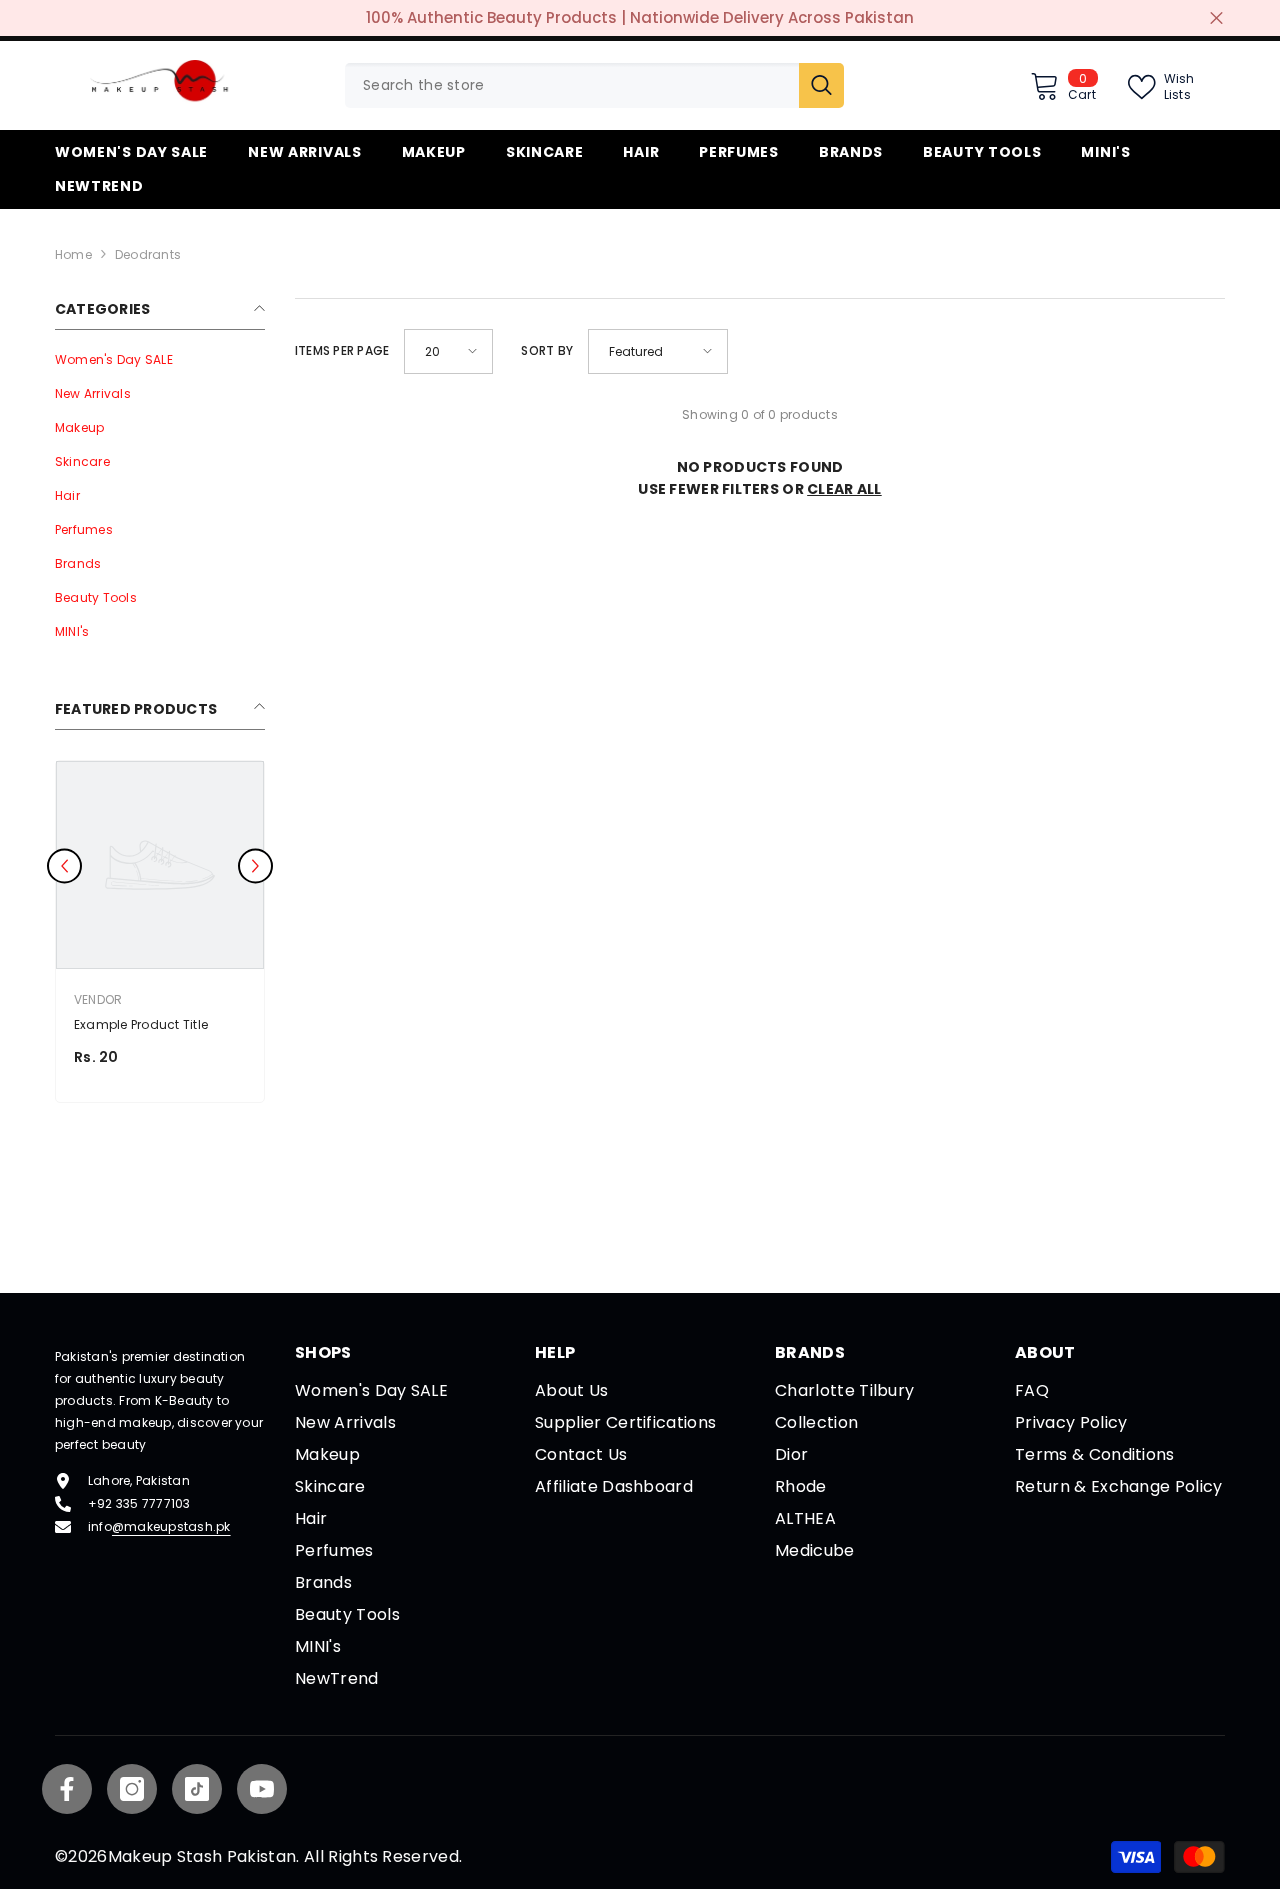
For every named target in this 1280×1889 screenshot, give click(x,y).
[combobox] (572, 85)
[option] (160, 936)
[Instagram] (132, 1789)
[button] (448, 351)
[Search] (594, 85)
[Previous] (64, 866)
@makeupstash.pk (171, 1526)
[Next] (255, 866)
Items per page (342, 350)
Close (1216, 18)
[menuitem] (160, 360)
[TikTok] (197, 1789)
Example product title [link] (141, 1024)
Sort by (547, 350)
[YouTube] (262, 1789)
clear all (844, 489)
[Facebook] (67, 1789)
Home (73, 254)
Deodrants (148, 254)
